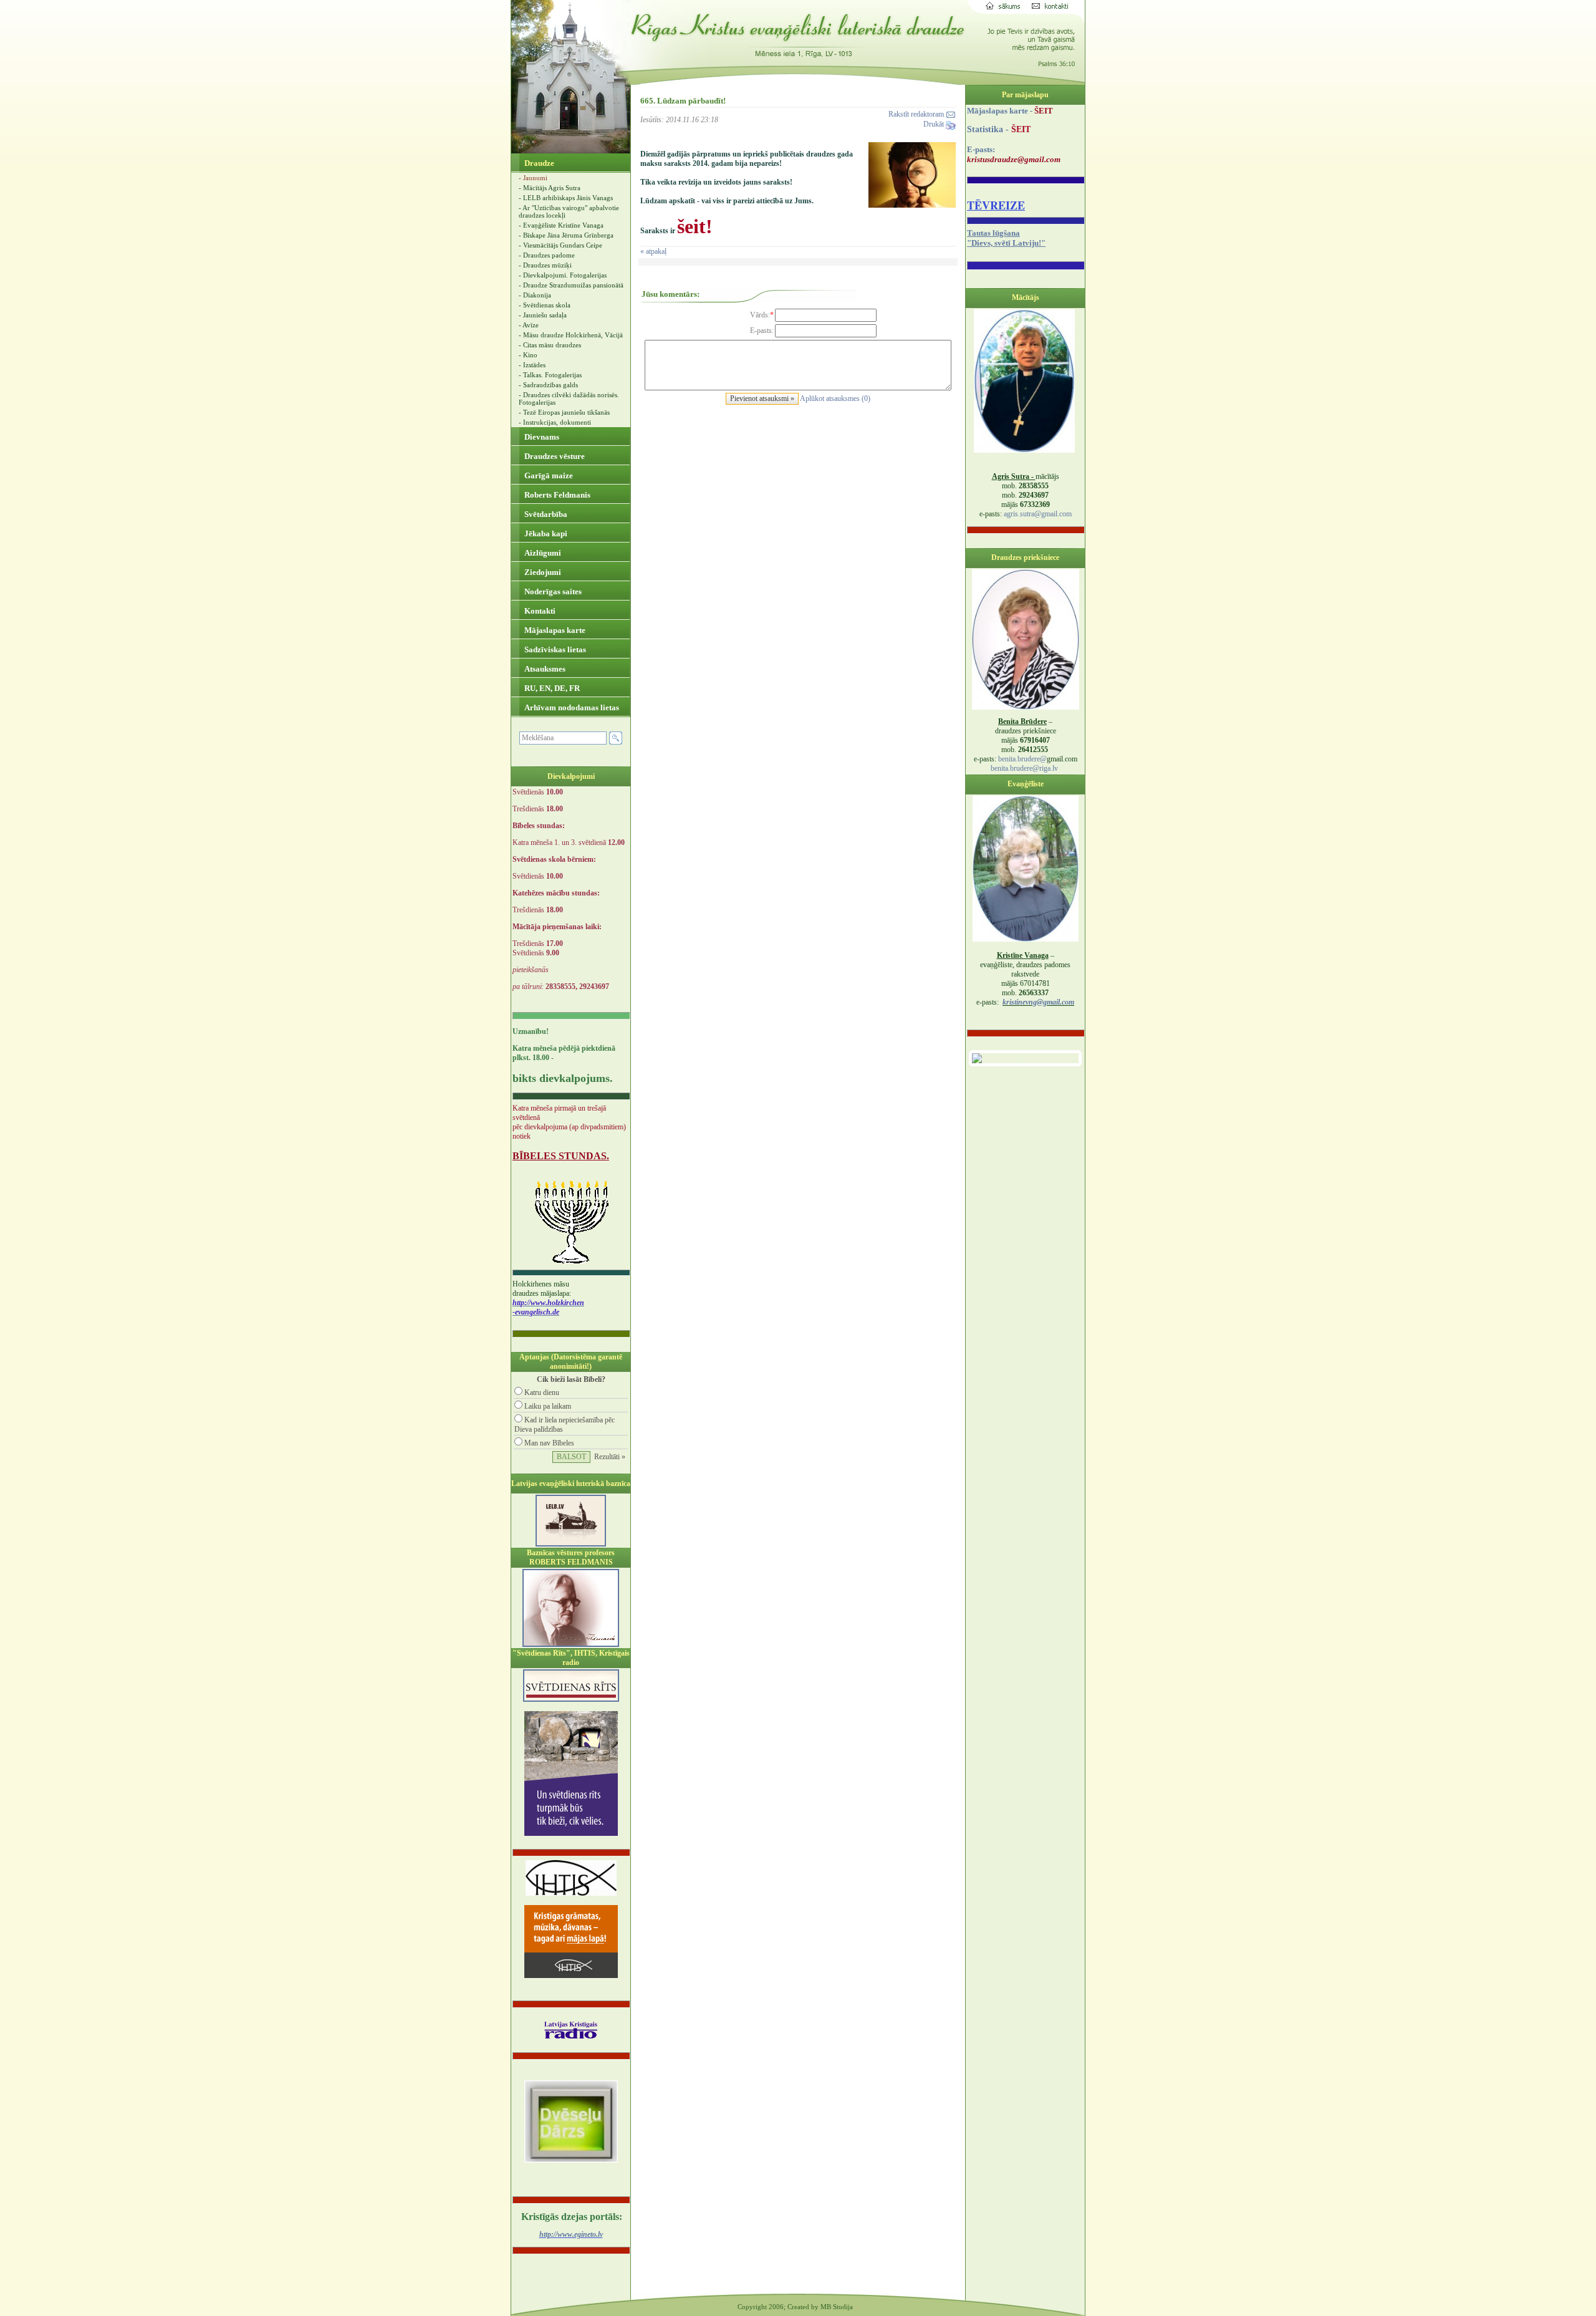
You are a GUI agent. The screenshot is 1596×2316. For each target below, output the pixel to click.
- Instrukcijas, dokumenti (555, 422)
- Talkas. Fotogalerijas (550, 375)
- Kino (528, 355)
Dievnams (541, 437)
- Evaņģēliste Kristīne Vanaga (561, 225)
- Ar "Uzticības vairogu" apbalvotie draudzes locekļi (569, 211)
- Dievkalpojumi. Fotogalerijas (563, 275)
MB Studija (837, 2307)
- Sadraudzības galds (548, 385)
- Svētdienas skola (545, 305)
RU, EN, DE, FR (551, 688)
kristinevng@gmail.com (1038, 1002)
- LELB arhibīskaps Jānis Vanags (566, 198)
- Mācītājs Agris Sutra (550, 188)
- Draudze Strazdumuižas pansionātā (571, 285)
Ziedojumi (542, 572)
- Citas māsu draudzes (550, 345)
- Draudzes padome (547, 255)
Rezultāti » (610, 1457)
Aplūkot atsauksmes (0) (835, 398)
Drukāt (935, 124)
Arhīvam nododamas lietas (571, 707)
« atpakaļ (653, 251)
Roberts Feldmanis (556, 495)
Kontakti (539, 611)
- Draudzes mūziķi (545, 265)
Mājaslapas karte (554, 630)
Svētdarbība (545, 514)
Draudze (538, 163)
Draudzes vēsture (554, 456)
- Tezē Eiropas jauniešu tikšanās (564, 412)
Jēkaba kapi (545, 533)
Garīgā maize (548, 475)
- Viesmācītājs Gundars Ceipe (560, 245)
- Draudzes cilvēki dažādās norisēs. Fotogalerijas (569, 398)
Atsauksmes (544, 669)
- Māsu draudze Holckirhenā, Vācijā (571, 335)
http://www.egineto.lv (571, 2234)
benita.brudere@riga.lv (1024, 768)
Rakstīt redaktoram (917, 114)
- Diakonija (535, 295)
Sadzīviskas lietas (554, 649)
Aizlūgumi (542, 553)
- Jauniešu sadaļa (543, 315)
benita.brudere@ (1022, 759)
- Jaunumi (533, 178)
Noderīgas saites (552, 591)
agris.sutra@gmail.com (1038, 514)
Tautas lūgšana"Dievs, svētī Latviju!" (1006, 238)
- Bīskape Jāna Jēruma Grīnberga (566, 235)
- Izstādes (532, 365)
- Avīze (529, 325)
